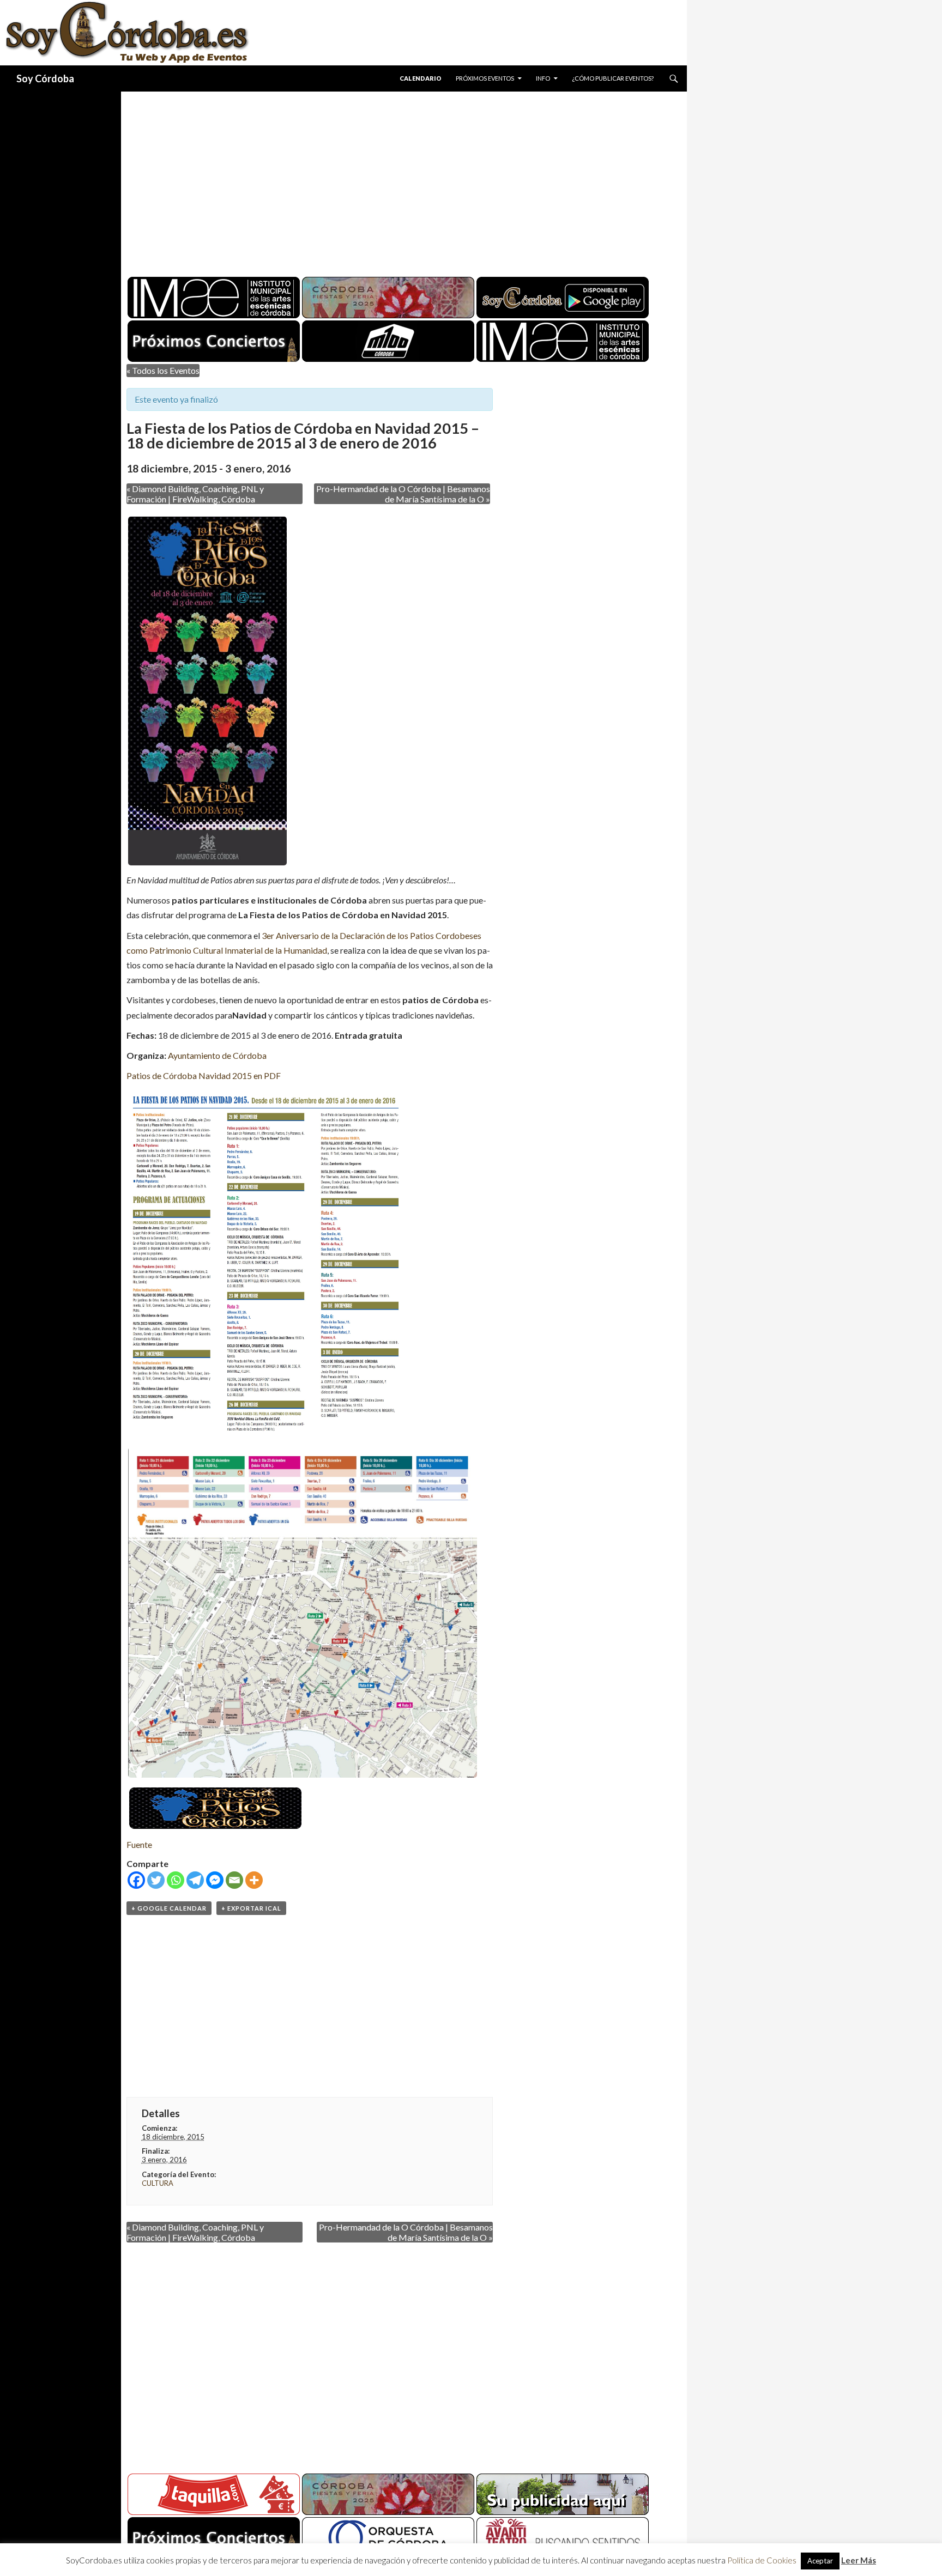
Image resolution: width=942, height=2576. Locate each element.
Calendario (421, 78)
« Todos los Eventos (163, 370)
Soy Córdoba (45, 78)
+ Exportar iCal (251, 1908)
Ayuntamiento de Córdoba (217, 1055)
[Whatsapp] (176, 1880)
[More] (254, 1880)
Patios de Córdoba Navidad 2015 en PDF (204, 1075)
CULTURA (158, 2183)
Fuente (139, 1844)
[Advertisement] (394, 180)
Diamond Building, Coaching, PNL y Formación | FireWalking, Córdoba (195, 494)
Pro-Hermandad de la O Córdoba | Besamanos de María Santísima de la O (403, 494)
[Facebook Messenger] (215, 1880)
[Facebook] (136, 1880)
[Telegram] (195, 1880)
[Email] (234, 1880)
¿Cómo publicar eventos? (613, 78)
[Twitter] (156, 1880)
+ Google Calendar (169, 1908)
